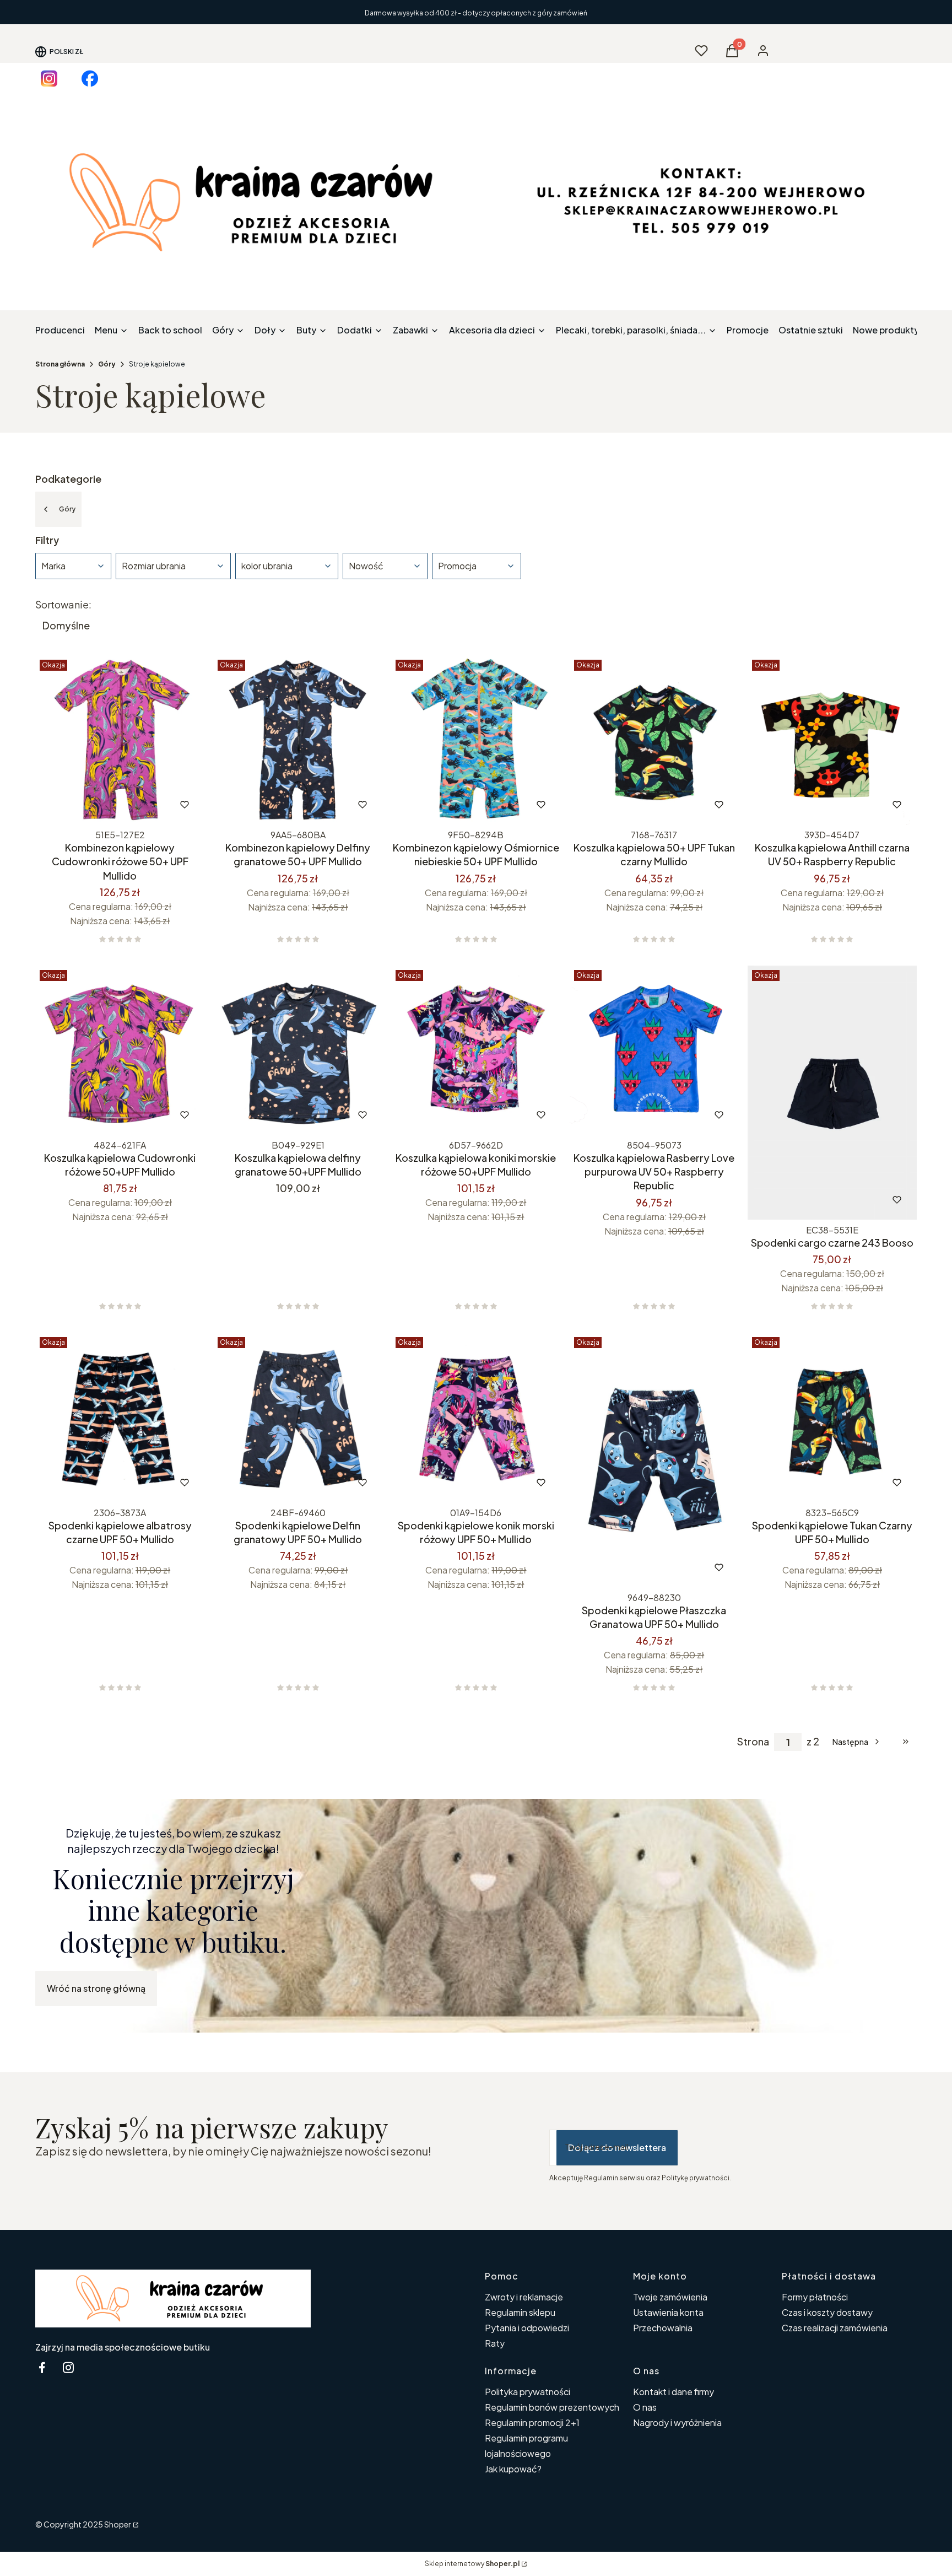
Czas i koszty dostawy (827, 2312)
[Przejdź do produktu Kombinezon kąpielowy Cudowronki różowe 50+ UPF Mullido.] (120, 740)
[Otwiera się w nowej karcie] (49, 79)
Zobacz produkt (105, 805)
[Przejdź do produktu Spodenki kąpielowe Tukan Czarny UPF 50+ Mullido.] (832, 1417)
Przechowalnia (663, 2328)
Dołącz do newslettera (617, 2147)
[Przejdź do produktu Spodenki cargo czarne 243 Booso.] (832, 1093)
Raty (495, 2343)
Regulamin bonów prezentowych (552, 2407)
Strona (753, 1742)
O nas (645, 2407)
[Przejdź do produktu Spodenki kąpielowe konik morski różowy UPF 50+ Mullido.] (476, 1417)
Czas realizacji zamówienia (835, 2328)
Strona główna (60, 364)
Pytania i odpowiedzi (527, 2328)
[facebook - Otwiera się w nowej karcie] (42, 2367)
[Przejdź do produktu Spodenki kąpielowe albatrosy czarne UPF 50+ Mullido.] (120, 1417)
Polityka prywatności (528, 2392)
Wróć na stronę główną (96, 1988)
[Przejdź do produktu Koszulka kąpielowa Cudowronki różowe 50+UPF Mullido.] (120, 1050)
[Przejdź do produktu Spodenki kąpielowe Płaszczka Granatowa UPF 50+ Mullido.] (654, 1460)
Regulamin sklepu (520, 2312)
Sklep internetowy (472, 2564)
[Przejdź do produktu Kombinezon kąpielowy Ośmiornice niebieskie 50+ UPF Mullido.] (476, 740)
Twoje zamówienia (670, 2297)
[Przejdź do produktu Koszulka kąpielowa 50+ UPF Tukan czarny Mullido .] (654, 740)
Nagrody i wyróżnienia (677, 2423)
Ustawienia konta (668, 2312)
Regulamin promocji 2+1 (532, 2423)
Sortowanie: (63, 605)
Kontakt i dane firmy (674, 2392)
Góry (107, 364)
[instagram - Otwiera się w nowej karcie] (68, 2367)
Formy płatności (815, 2297)
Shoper (118, 2524)
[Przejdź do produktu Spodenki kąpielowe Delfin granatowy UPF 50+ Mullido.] (298, 1417)
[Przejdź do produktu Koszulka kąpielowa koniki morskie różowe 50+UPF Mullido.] (476, 1050)
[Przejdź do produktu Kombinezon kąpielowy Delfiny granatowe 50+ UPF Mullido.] (298, 740)
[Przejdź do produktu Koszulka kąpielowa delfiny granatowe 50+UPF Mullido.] (298, 1050)
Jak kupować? (513, 2469)
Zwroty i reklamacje (524, 2297)
